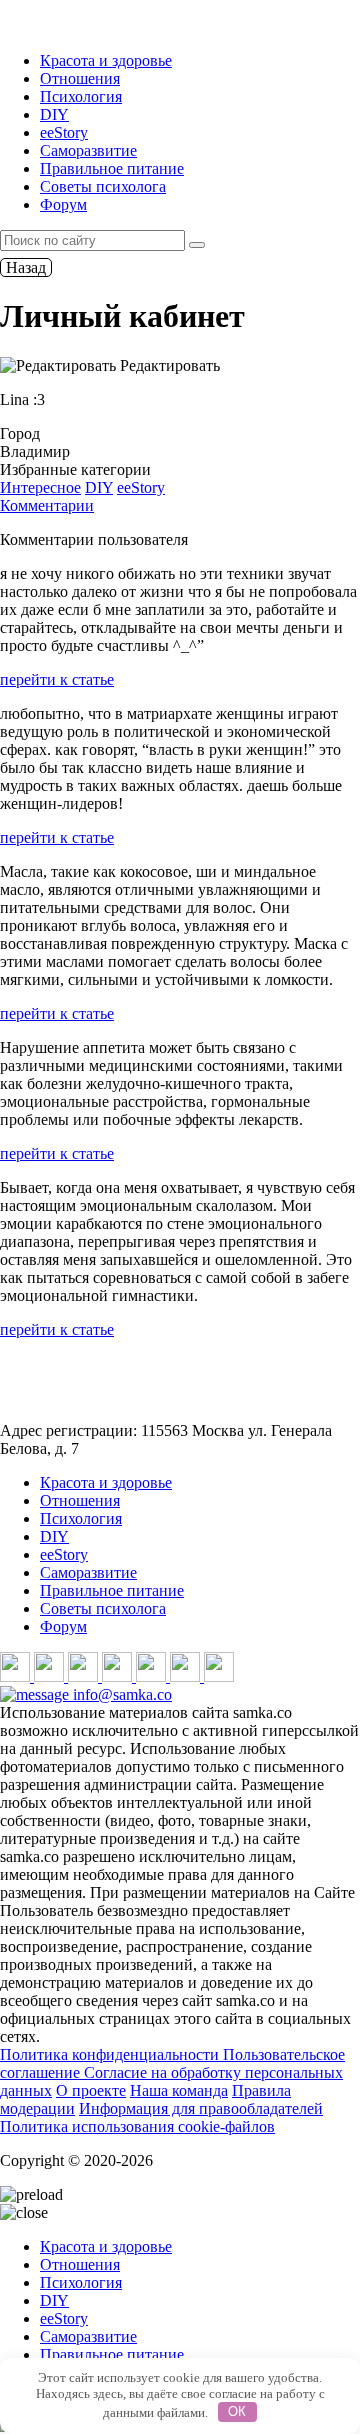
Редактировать (168, 365)
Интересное (40, 487)
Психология (81, 96)
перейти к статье (57, 679)
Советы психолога (103, 186)
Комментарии (47, 505)
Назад (26, 267)
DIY (54, 114)
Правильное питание (112, 168)
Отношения (80, 78)
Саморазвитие (88, 150)
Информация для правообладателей (201, 2108)
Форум (63, 204)
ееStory (64, 132)
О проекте (91, 2090)
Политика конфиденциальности (111, 2054)
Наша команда (179, 2090)
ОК (237, 2411)
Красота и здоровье (106, 60)
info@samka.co (120, 1694)
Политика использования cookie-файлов (137, 2126)
